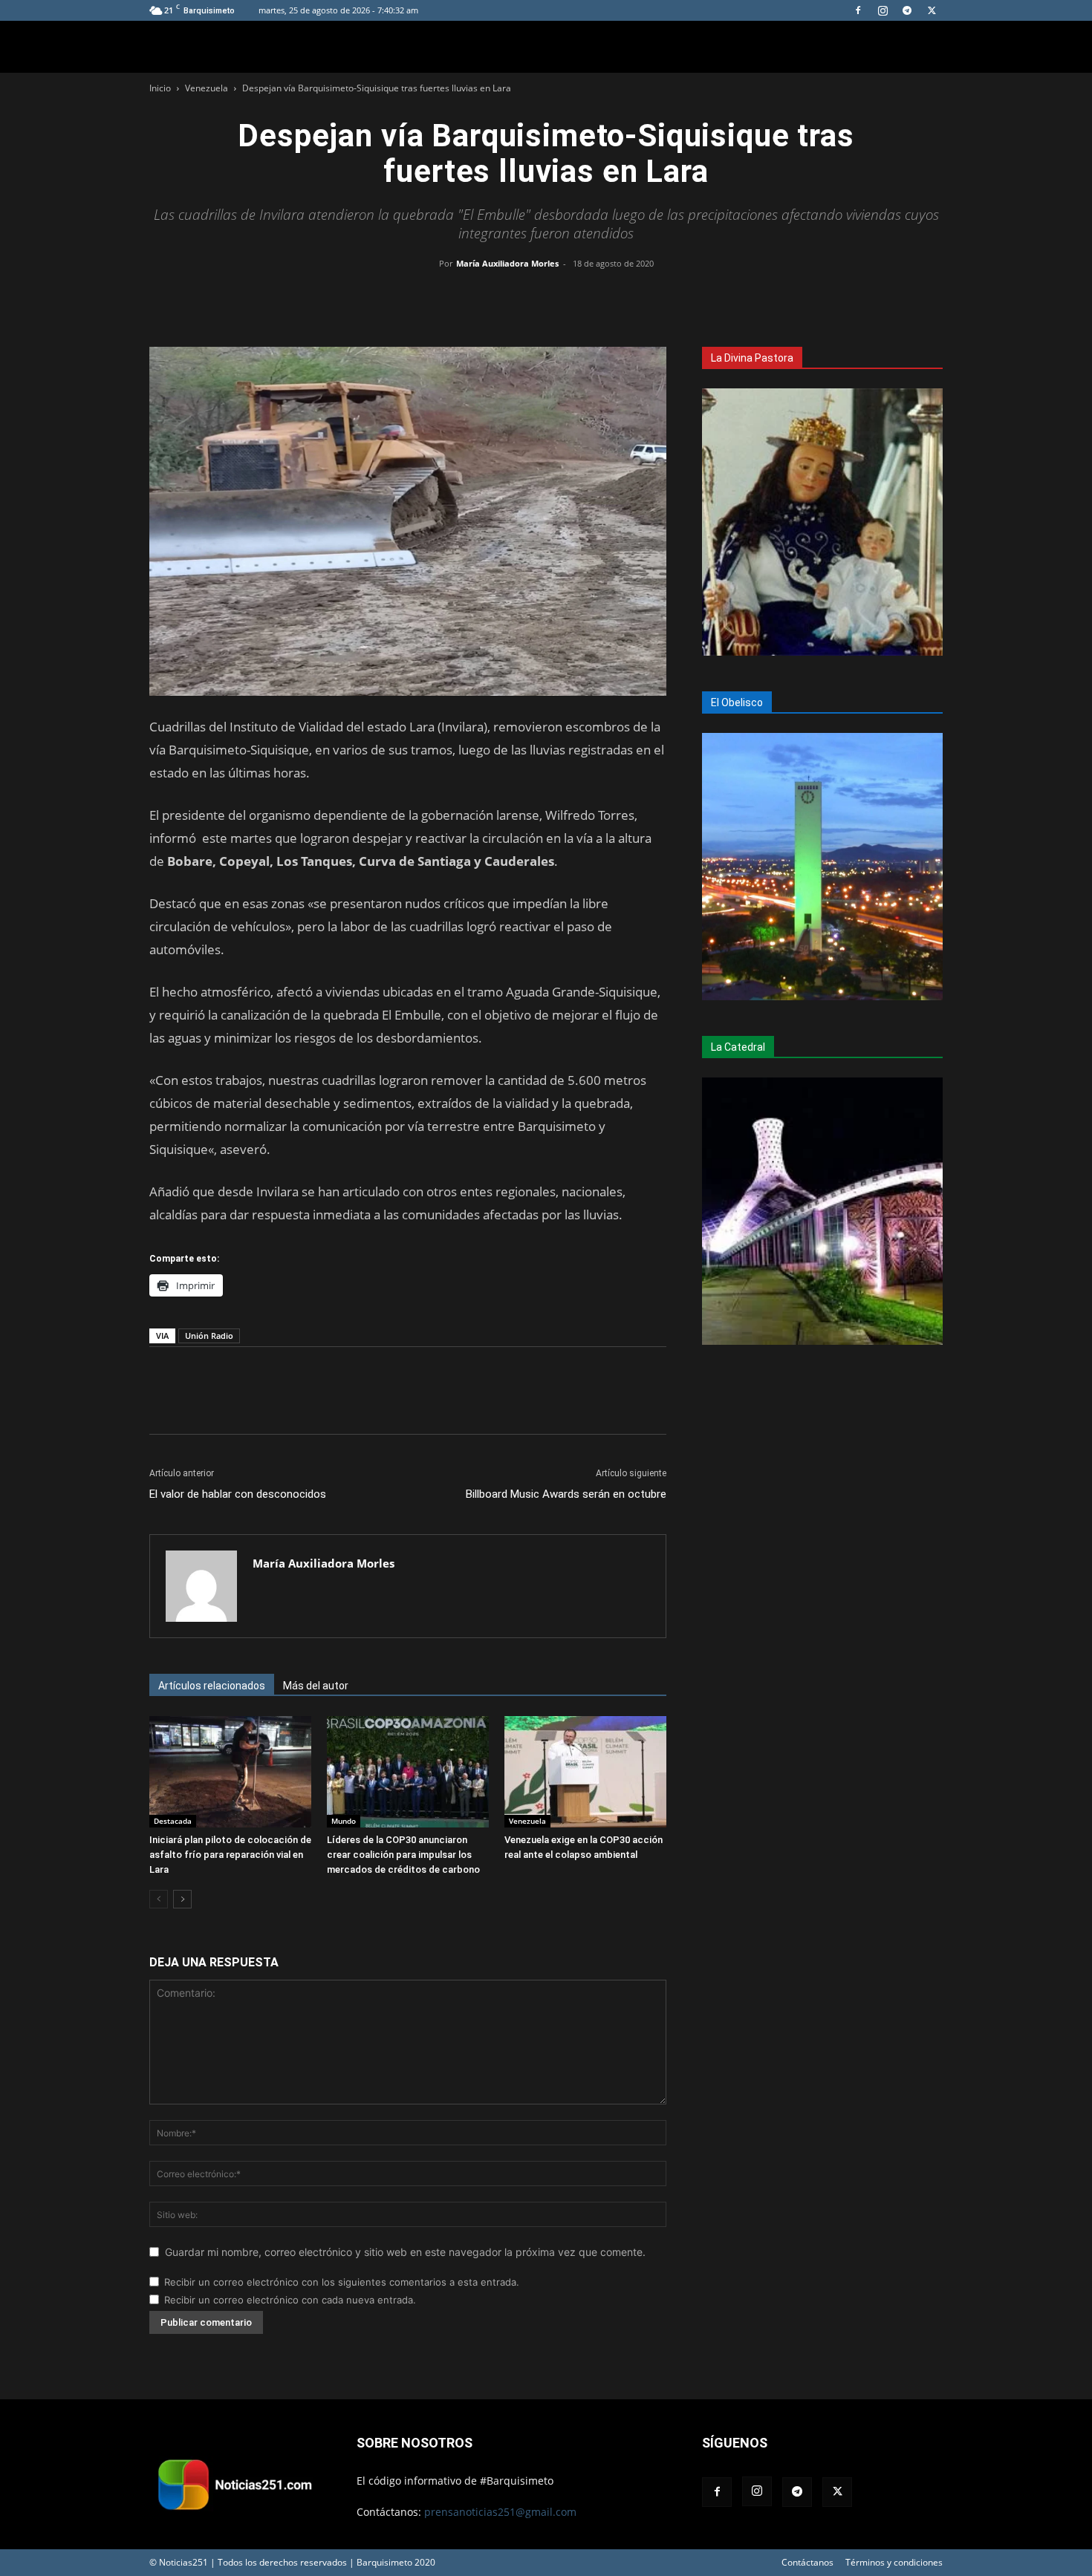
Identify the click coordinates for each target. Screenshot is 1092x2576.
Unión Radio (209, 1336)
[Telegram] (907, 10)
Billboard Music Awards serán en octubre (566, 1494)
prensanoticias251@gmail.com (500, 2512)
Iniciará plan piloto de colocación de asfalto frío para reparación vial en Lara (230, 1855)
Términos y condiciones (894, 2562)
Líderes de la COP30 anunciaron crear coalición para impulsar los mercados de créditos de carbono (403, 1855)
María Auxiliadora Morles (507, 263)
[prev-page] (159, 1899)
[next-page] (182, 1899)
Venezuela (207, 88)
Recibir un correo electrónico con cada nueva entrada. (290, 2300)
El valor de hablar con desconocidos (238, 1494)
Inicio (160, 88)
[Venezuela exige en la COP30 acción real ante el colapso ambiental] (585, 1772)
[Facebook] (858, 10)
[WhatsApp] (546, 297)
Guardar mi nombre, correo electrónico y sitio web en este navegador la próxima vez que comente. (405, 2252)
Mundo (344, 1821)
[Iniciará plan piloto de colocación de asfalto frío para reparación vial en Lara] (230, 1772)
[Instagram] (883, 10)
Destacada (173, 1821)
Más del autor (316, 1686)
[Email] (580, 297)
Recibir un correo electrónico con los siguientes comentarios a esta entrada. (342, 2282)
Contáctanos (807, 2562)
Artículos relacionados (212, 1686)
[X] (932, 10)
